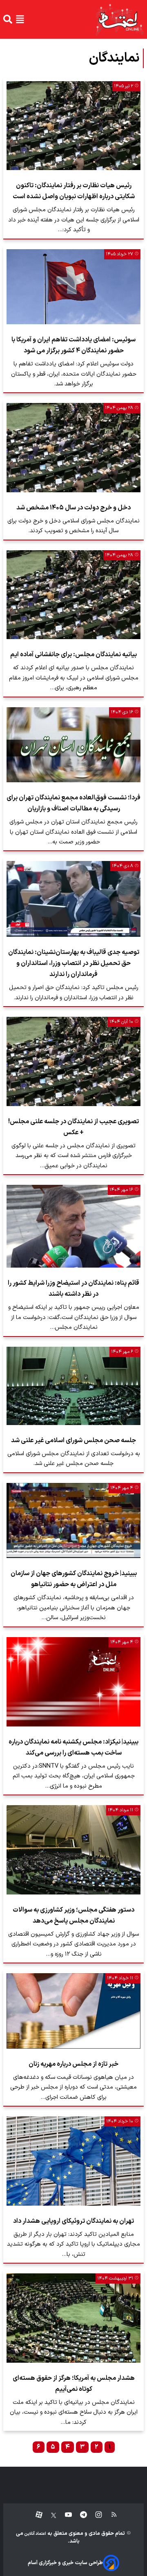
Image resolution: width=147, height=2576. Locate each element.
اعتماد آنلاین (35, 2534)
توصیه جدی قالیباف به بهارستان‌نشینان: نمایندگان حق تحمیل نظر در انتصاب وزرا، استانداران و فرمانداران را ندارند (74, 963)
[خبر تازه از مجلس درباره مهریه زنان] (73, 2011)
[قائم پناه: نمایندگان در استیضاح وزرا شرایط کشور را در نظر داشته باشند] (73, 1226)
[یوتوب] (64, 2515)
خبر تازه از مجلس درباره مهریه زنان (73, 2064)
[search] (8, 19)
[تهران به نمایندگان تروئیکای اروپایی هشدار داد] (73, 2161)
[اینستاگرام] (95, 2515)
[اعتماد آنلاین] (119, 19)
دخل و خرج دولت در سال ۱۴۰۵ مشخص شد (73, 508)
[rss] (110, 2515)
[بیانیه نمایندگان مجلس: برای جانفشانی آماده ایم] (73, 595)
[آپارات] (36, 2515)
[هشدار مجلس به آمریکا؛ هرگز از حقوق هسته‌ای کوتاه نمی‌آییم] (73, 2318)
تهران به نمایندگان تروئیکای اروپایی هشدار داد (73, 2221)
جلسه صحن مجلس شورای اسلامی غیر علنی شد (73, 1441)
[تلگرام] (79, 2515)
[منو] (20, 19)
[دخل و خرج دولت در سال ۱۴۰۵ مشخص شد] (73, 447)
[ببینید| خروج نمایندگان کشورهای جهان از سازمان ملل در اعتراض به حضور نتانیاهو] (73, 1521)
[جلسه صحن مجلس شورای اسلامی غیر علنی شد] (73, 1386)
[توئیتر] (49, 2515)
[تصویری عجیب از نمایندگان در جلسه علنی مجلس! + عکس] (73, 1061)
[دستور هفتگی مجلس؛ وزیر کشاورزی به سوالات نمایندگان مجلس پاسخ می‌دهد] (73, 1850)
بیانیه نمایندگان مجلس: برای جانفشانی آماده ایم (73, 655)
